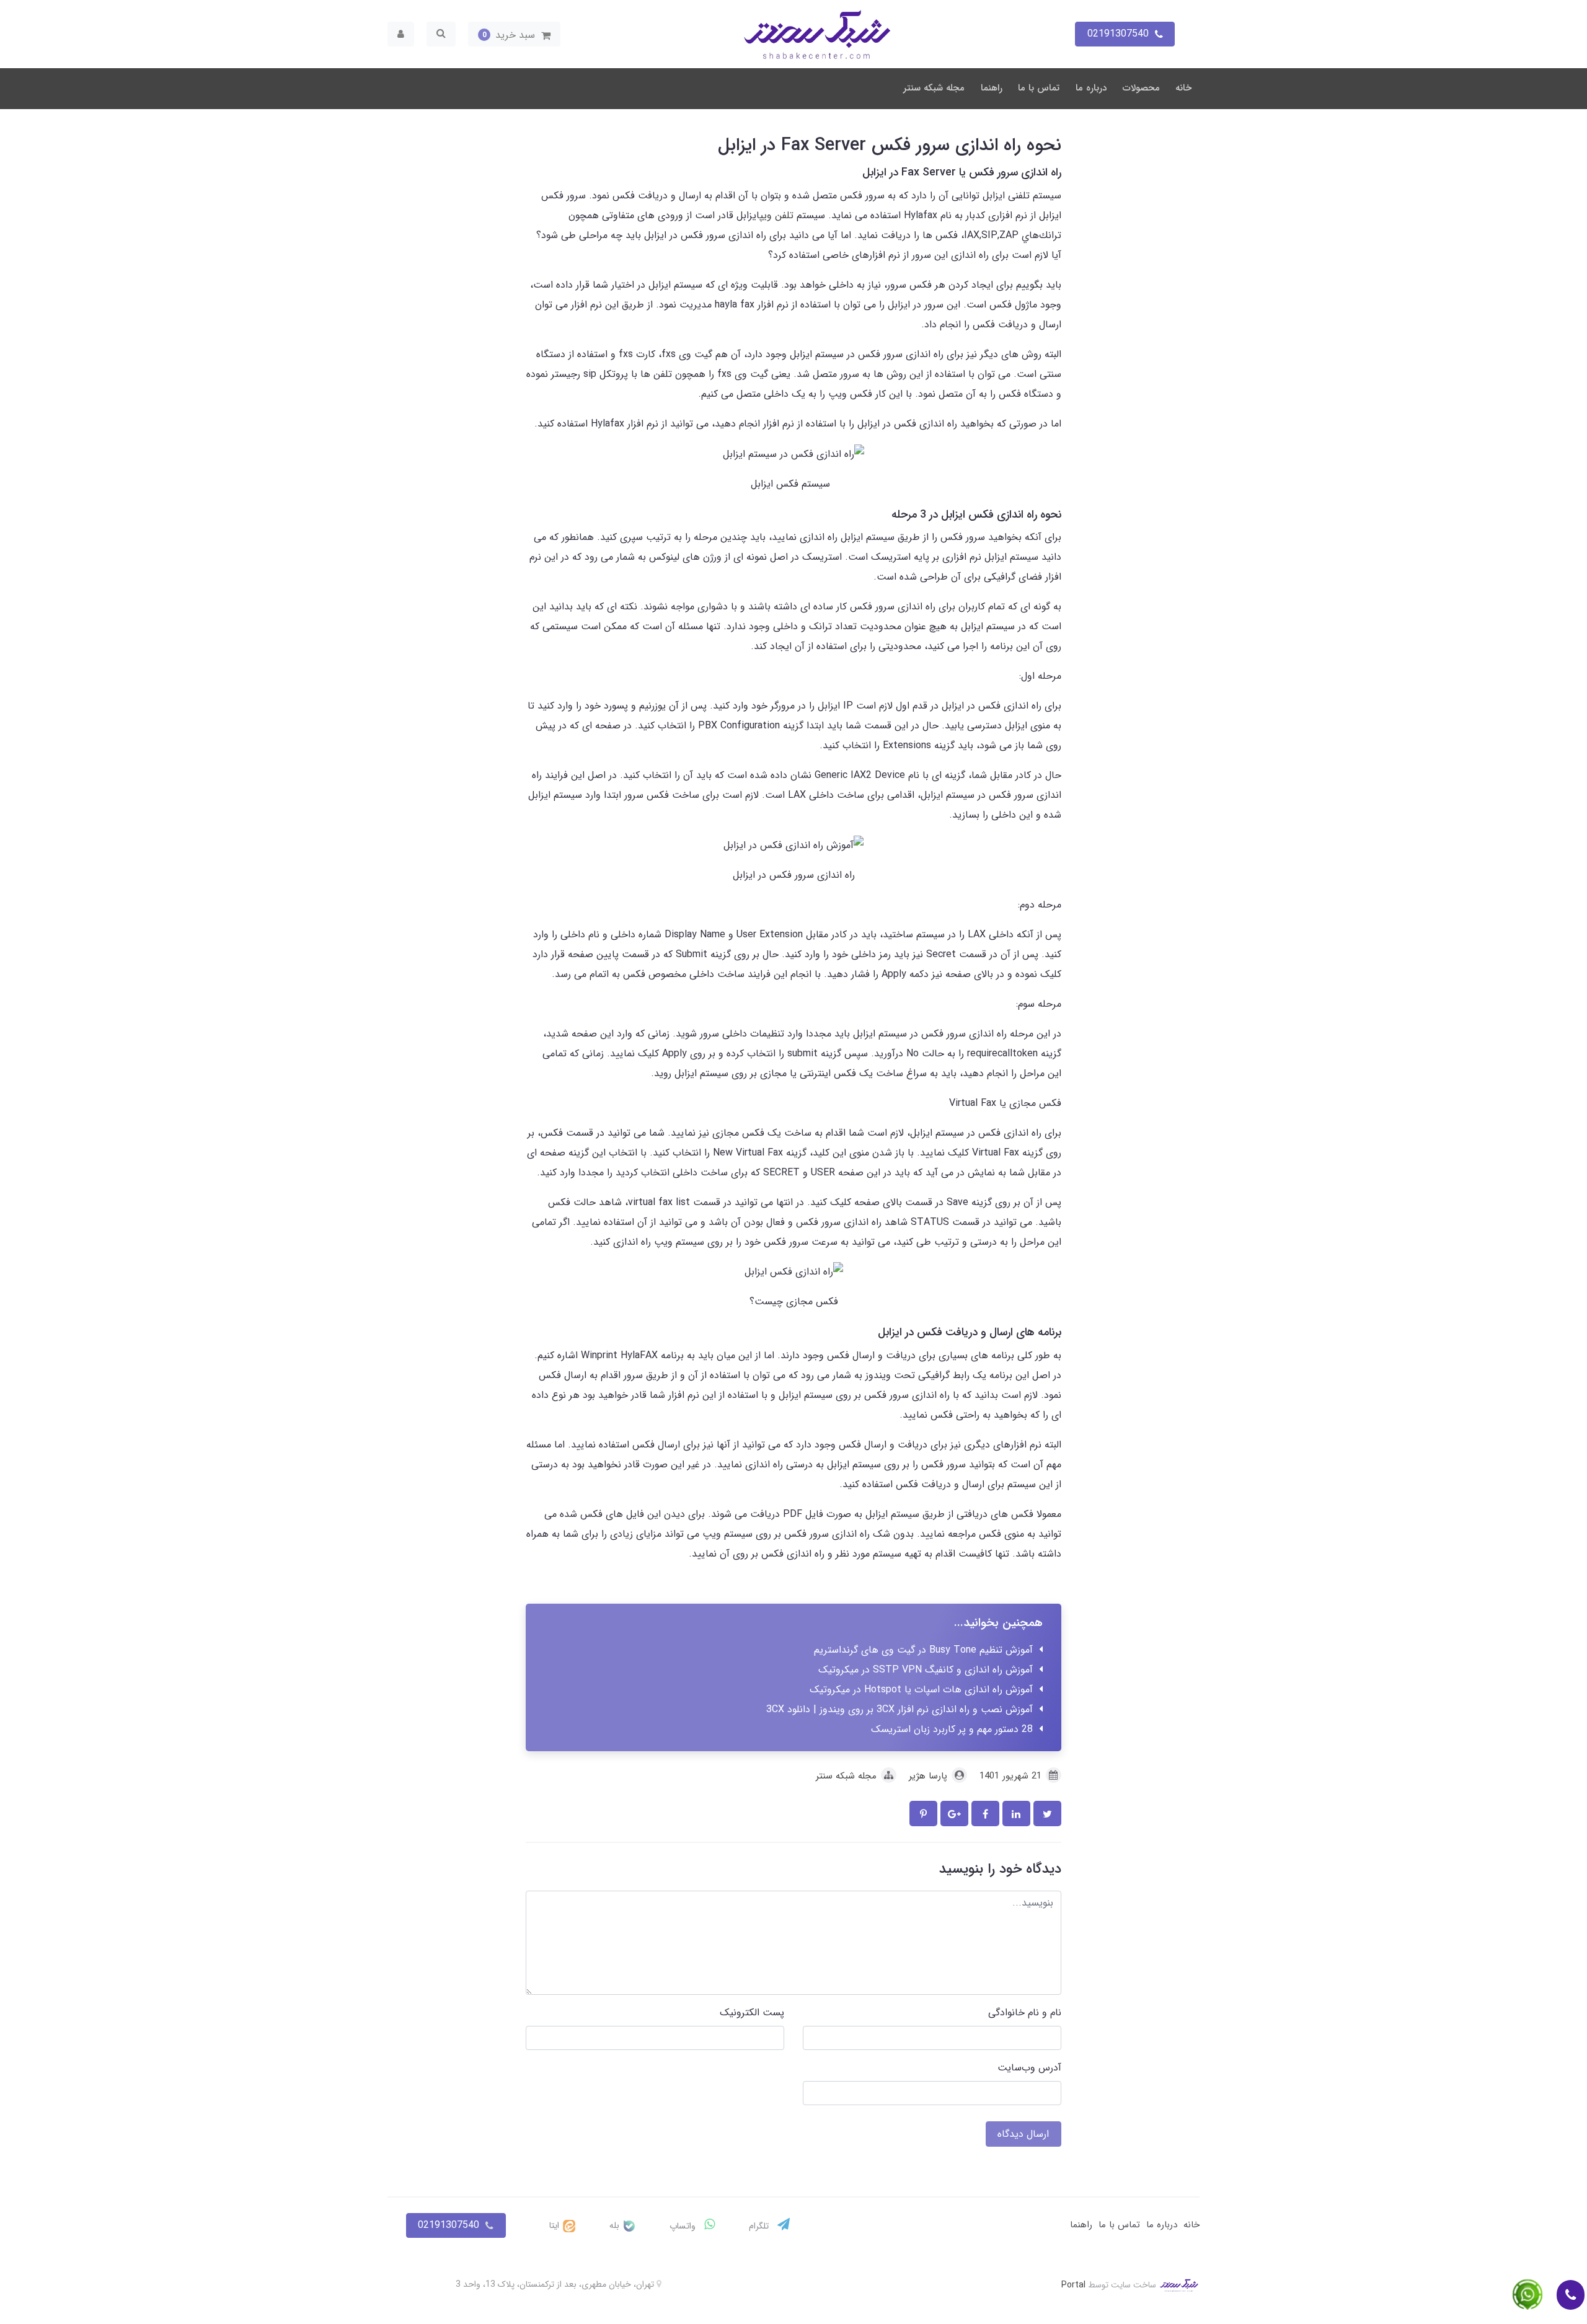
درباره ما (1091, 88)
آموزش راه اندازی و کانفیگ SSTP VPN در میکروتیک (926, 1670)
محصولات (1141, 88)
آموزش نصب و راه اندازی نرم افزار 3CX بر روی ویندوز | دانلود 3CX (900, 1709)
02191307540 (449, 2225)
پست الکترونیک (752, 2013)
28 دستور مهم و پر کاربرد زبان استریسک (952, 1729)
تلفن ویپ (776, 215)
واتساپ (684, 2226)
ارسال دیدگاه (1023, 2134)
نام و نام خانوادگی (1025, 2013)
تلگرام (760, 2226)
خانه (1183, 88)
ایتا (555, 2225)
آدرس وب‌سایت (1029, 2068)
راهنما (992, 88)
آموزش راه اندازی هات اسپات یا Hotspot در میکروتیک (921, 1690)
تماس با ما (1039, 88)
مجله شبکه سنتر (934, 88)
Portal (1073, 2284)
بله (616, 2225)
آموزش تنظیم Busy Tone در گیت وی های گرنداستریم (923, 1650)
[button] (514, 34)
